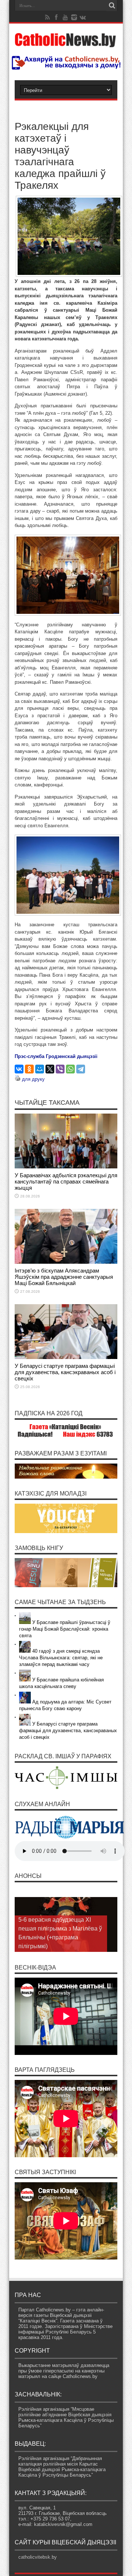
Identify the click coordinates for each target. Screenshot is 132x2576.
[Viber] (60, 1069)
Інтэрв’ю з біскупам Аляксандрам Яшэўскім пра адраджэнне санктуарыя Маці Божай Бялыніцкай (64, 1277)
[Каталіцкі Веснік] (66, 43)
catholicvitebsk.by (38, 2557)
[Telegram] (81, 1069)
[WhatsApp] (70, 1069)
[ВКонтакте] (19, 1069)
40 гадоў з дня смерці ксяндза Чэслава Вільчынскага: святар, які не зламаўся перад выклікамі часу (61, 1658)
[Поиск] (112, 6)
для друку (33, 1079)
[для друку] (18, 1079)
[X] (50, 1069)
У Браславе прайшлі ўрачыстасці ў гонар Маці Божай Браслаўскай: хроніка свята (65, 1629)
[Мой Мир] (40, 1069)
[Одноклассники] (29, 1069)
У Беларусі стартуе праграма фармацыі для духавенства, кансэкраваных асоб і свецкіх (65, 1372)
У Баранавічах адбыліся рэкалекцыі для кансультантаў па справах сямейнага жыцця (66, 1181)
